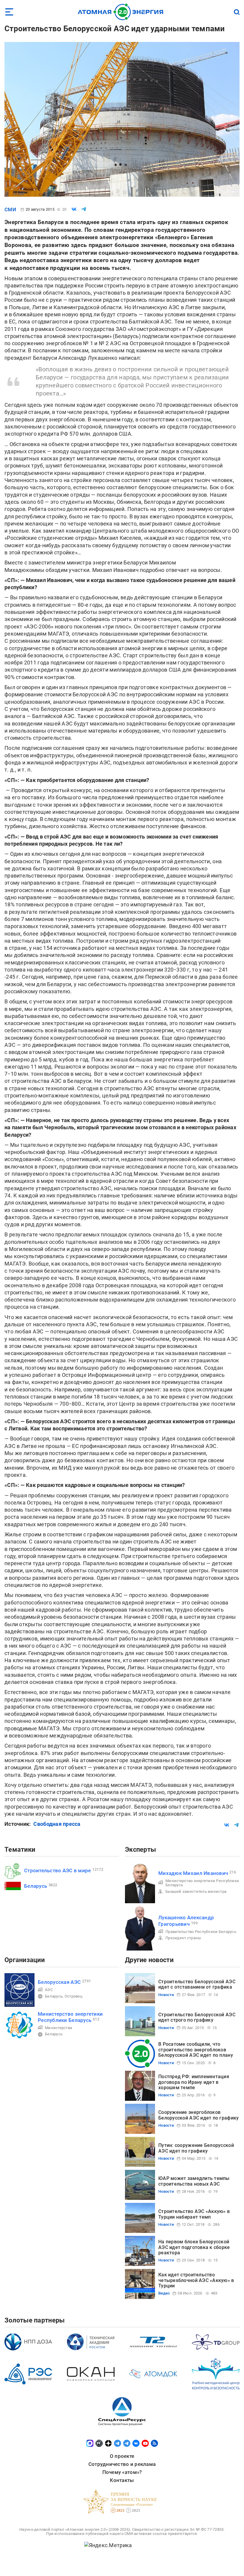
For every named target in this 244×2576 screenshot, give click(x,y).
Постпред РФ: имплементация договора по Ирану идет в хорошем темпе (194, 2082)
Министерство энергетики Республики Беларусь (202, 1883)
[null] (74, 209)
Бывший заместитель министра (196, 1891)
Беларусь (36, 1886)
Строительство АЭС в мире (57, 1870)
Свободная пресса (57, 1824)
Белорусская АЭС (59, 1982)
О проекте (122, 2456)
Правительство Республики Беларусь (201, 1932)
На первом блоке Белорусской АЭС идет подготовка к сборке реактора (194, 2247)
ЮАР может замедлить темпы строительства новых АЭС (194, 2181)
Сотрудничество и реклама (122, 2464)
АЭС (49, 1990)
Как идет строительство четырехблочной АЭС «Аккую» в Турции (196, 2280)
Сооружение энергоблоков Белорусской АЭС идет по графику (198, 2115)
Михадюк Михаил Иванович (193, 1873)
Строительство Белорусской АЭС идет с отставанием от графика (197, 1984)
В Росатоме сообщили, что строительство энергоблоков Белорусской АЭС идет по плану (196, 2050)
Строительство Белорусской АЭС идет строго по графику (197, 2017)
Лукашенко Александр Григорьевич (186, 1921)
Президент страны (183, 1938)
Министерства (58, 2028)
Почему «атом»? (122, 2472)
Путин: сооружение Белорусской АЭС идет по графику (196, 2148)
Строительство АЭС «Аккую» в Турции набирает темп (194, 2214)
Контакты (122, 2480)
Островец (73, 1996)
